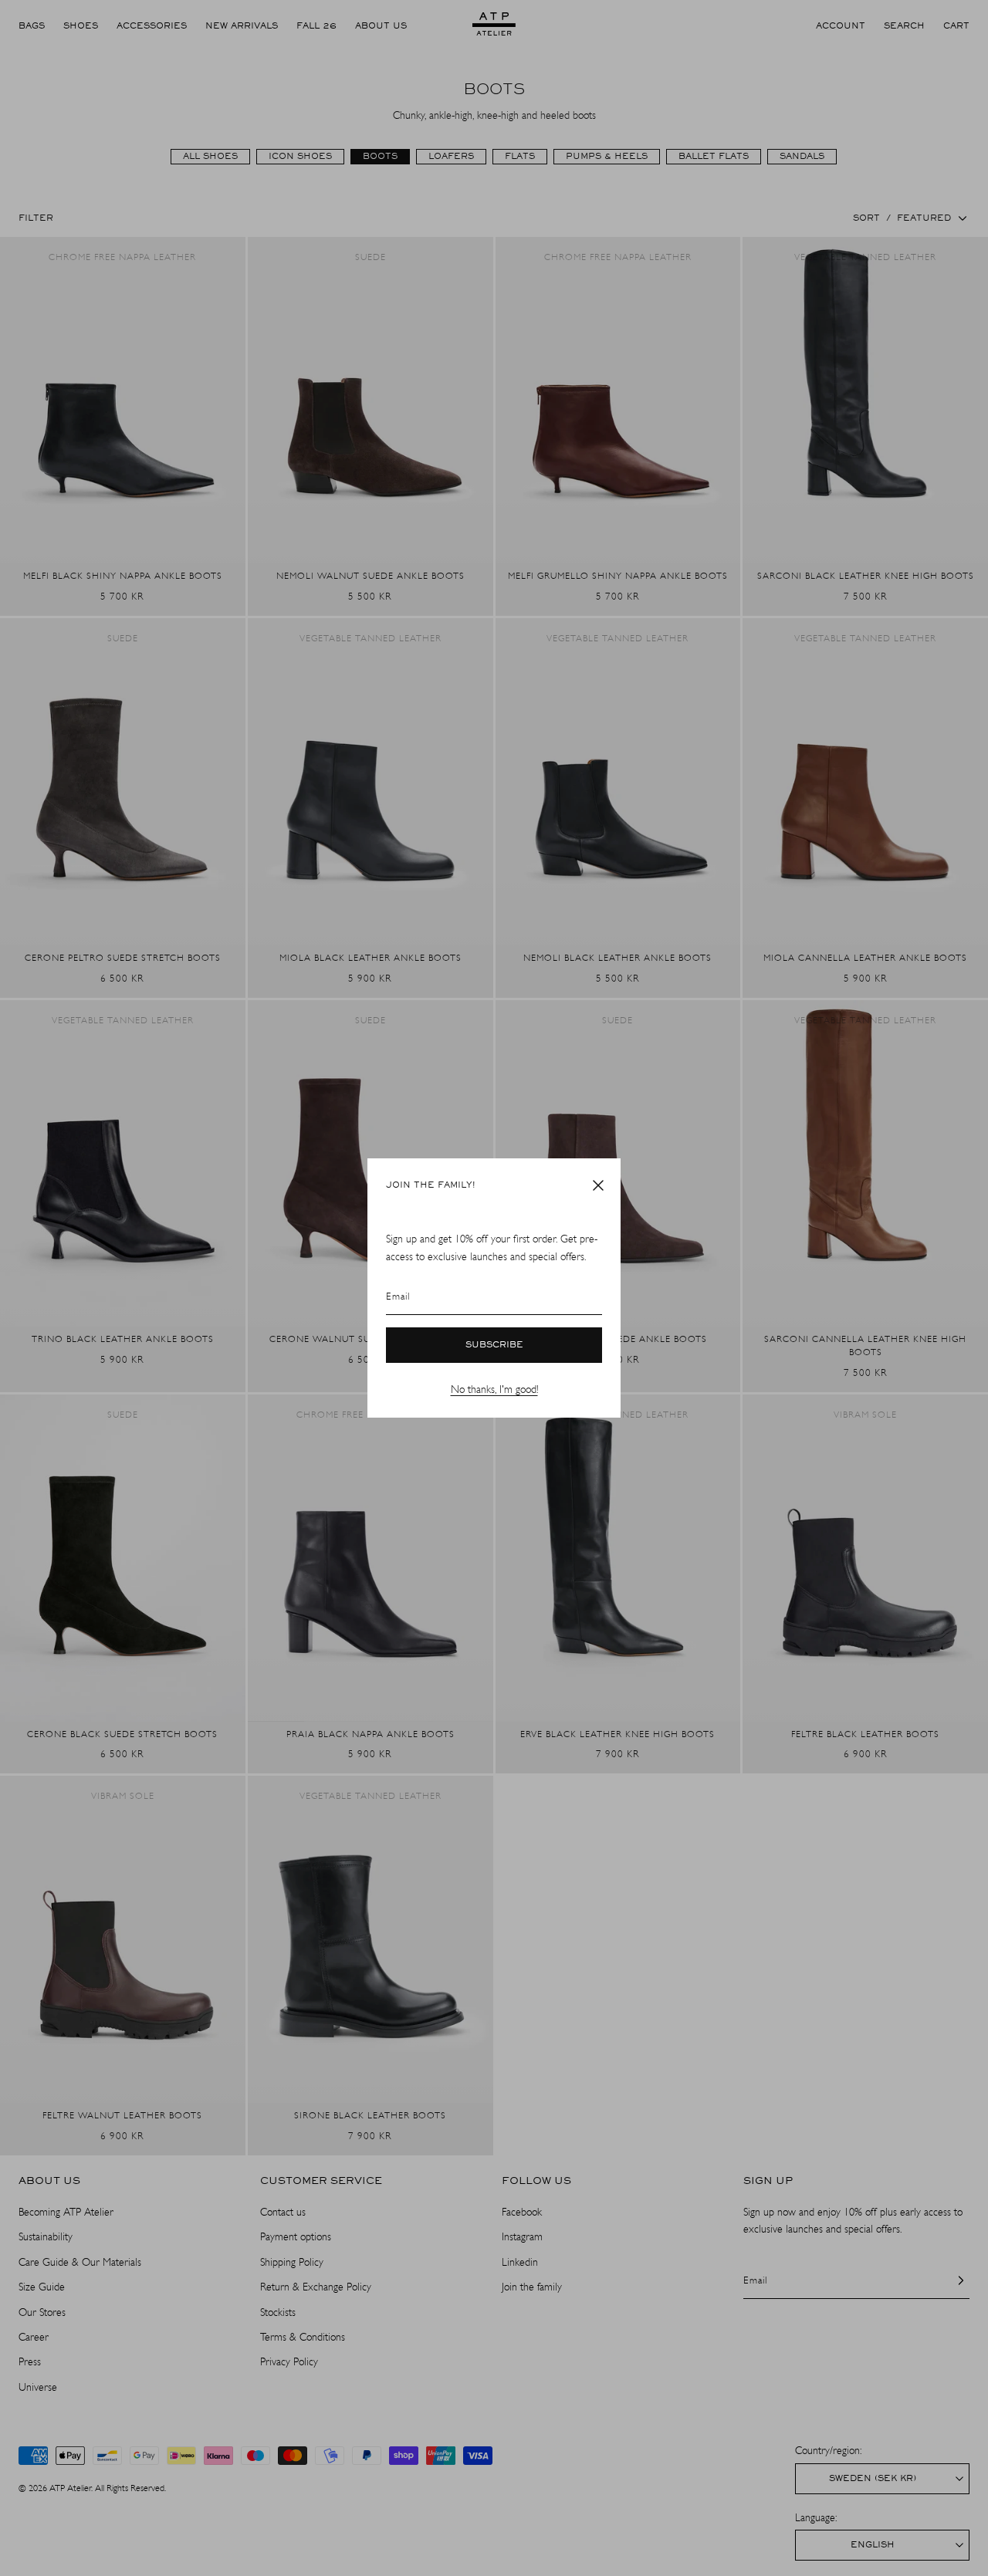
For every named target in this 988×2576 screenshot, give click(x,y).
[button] (598, 1185)
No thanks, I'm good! (494, 1389)
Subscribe (494, 1345)
